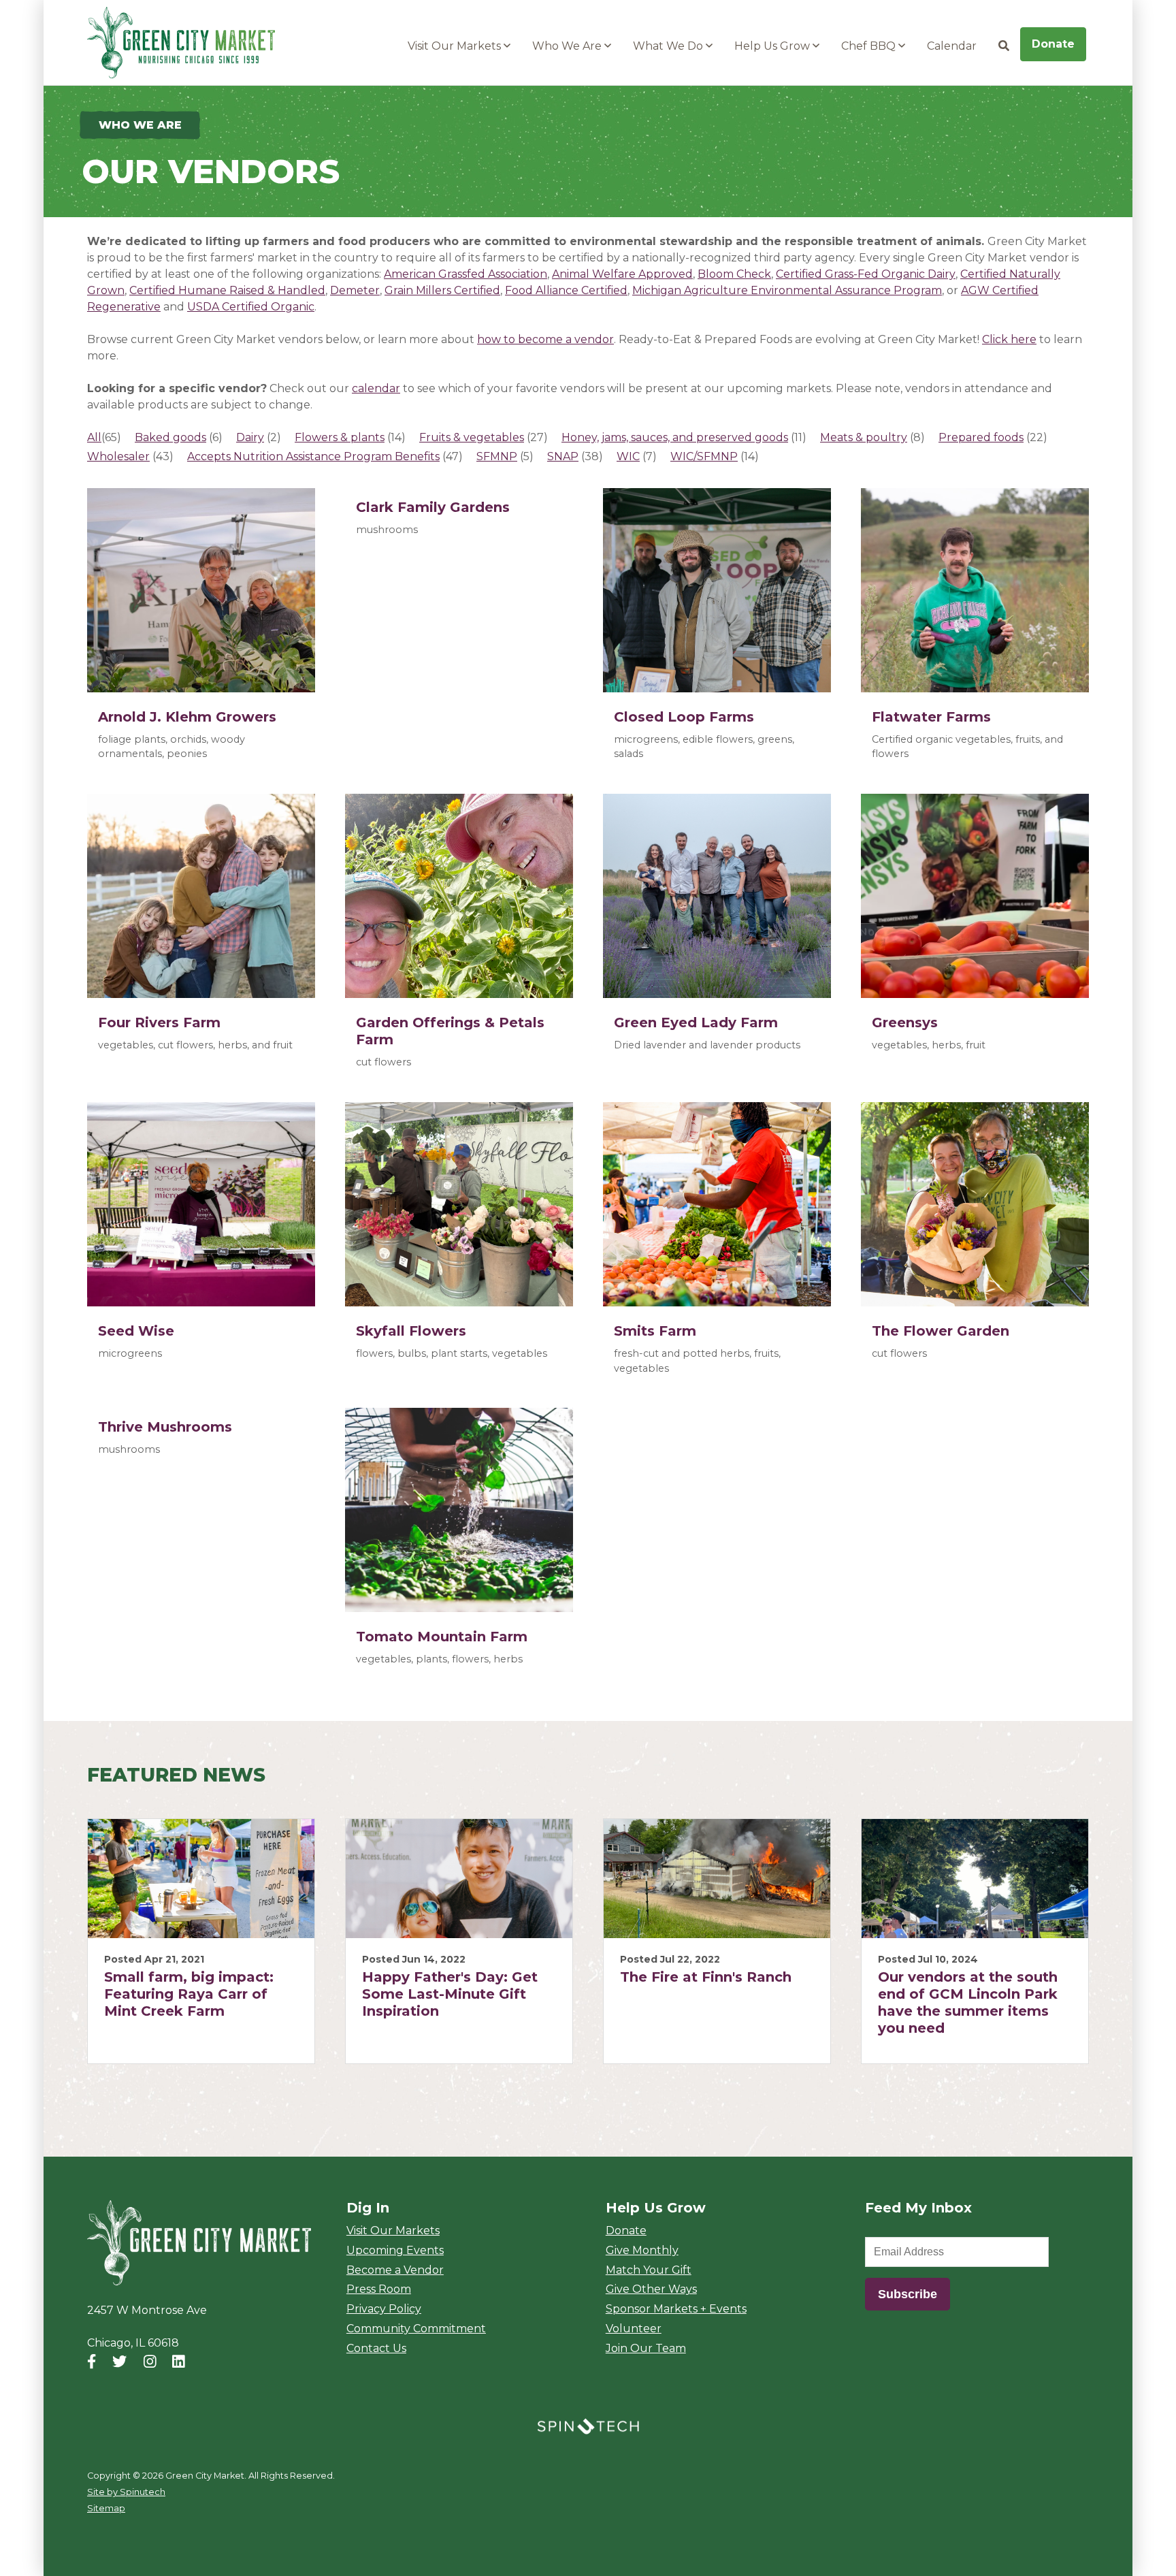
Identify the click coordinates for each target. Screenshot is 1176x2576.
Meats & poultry (864, 437)
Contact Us (376, 2348)
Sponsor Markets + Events (676, 2309)
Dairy (250, 437)
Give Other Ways (651, 2289)
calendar (376, 388)
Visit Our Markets (456, 46)
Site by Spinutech (126, 2492)
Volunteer (634, 2329)
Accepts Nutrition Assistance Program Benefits (313, 456)
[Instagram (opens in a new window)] (150, 2361)
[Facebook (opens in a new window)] (92, 2361)
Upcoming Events (395, 2250)
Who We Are (568, 46)
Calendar (952, 46)
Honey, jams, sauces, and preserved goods (675, 437)
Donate (1053, 44)
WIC (628, 456)
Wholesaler (118, 456)
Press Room (379, 2289)
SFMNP (497, 456)
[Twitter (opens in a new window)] (119, 2361)
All (94, 437)
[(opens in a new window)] (588, 2425)
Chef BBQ (870, 46)
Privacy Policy (384, 2309)
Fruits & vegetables (472, 437)
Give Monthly (642, 2250)
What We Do (669, 46)
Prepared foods (981, 437)
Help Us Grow (773, 46)
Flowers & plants (340, 437)
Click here (1009, 339)
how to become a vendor (545, 339)
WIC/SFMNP (704, 456)
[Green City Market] (199, 2243)
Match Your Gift (649, 2270)
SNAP (563, 456)
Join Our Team (646, 2348)
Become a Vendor (395, 2270)
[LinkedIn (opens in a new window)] (179, 2361)
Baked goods (170, 437)
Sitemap (106, 2508)
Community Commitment (416, 2329)
